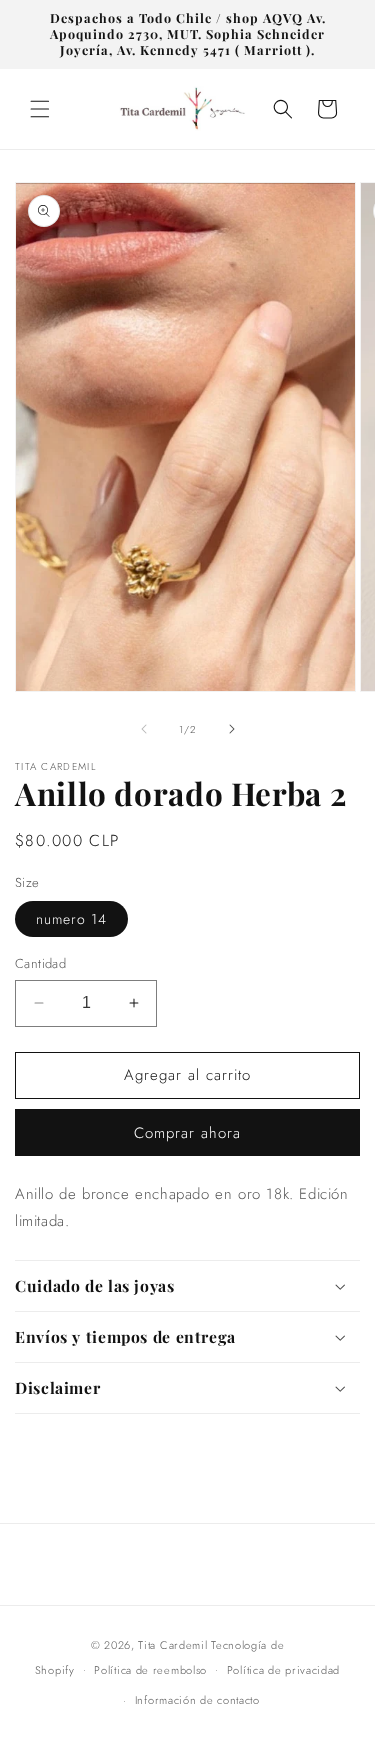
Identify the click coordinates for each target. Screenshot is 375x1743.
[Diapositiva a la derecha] (232, 729)
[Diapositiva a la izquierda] (144, 729)
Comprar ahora (187, 1133)
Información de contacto (197, 1700)
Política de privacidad (283, 1670)
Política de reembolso (150, 1670)
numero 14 (71, 919)
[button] (40, 109)
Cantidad (40, 963)
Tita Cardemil (172, 1645)
